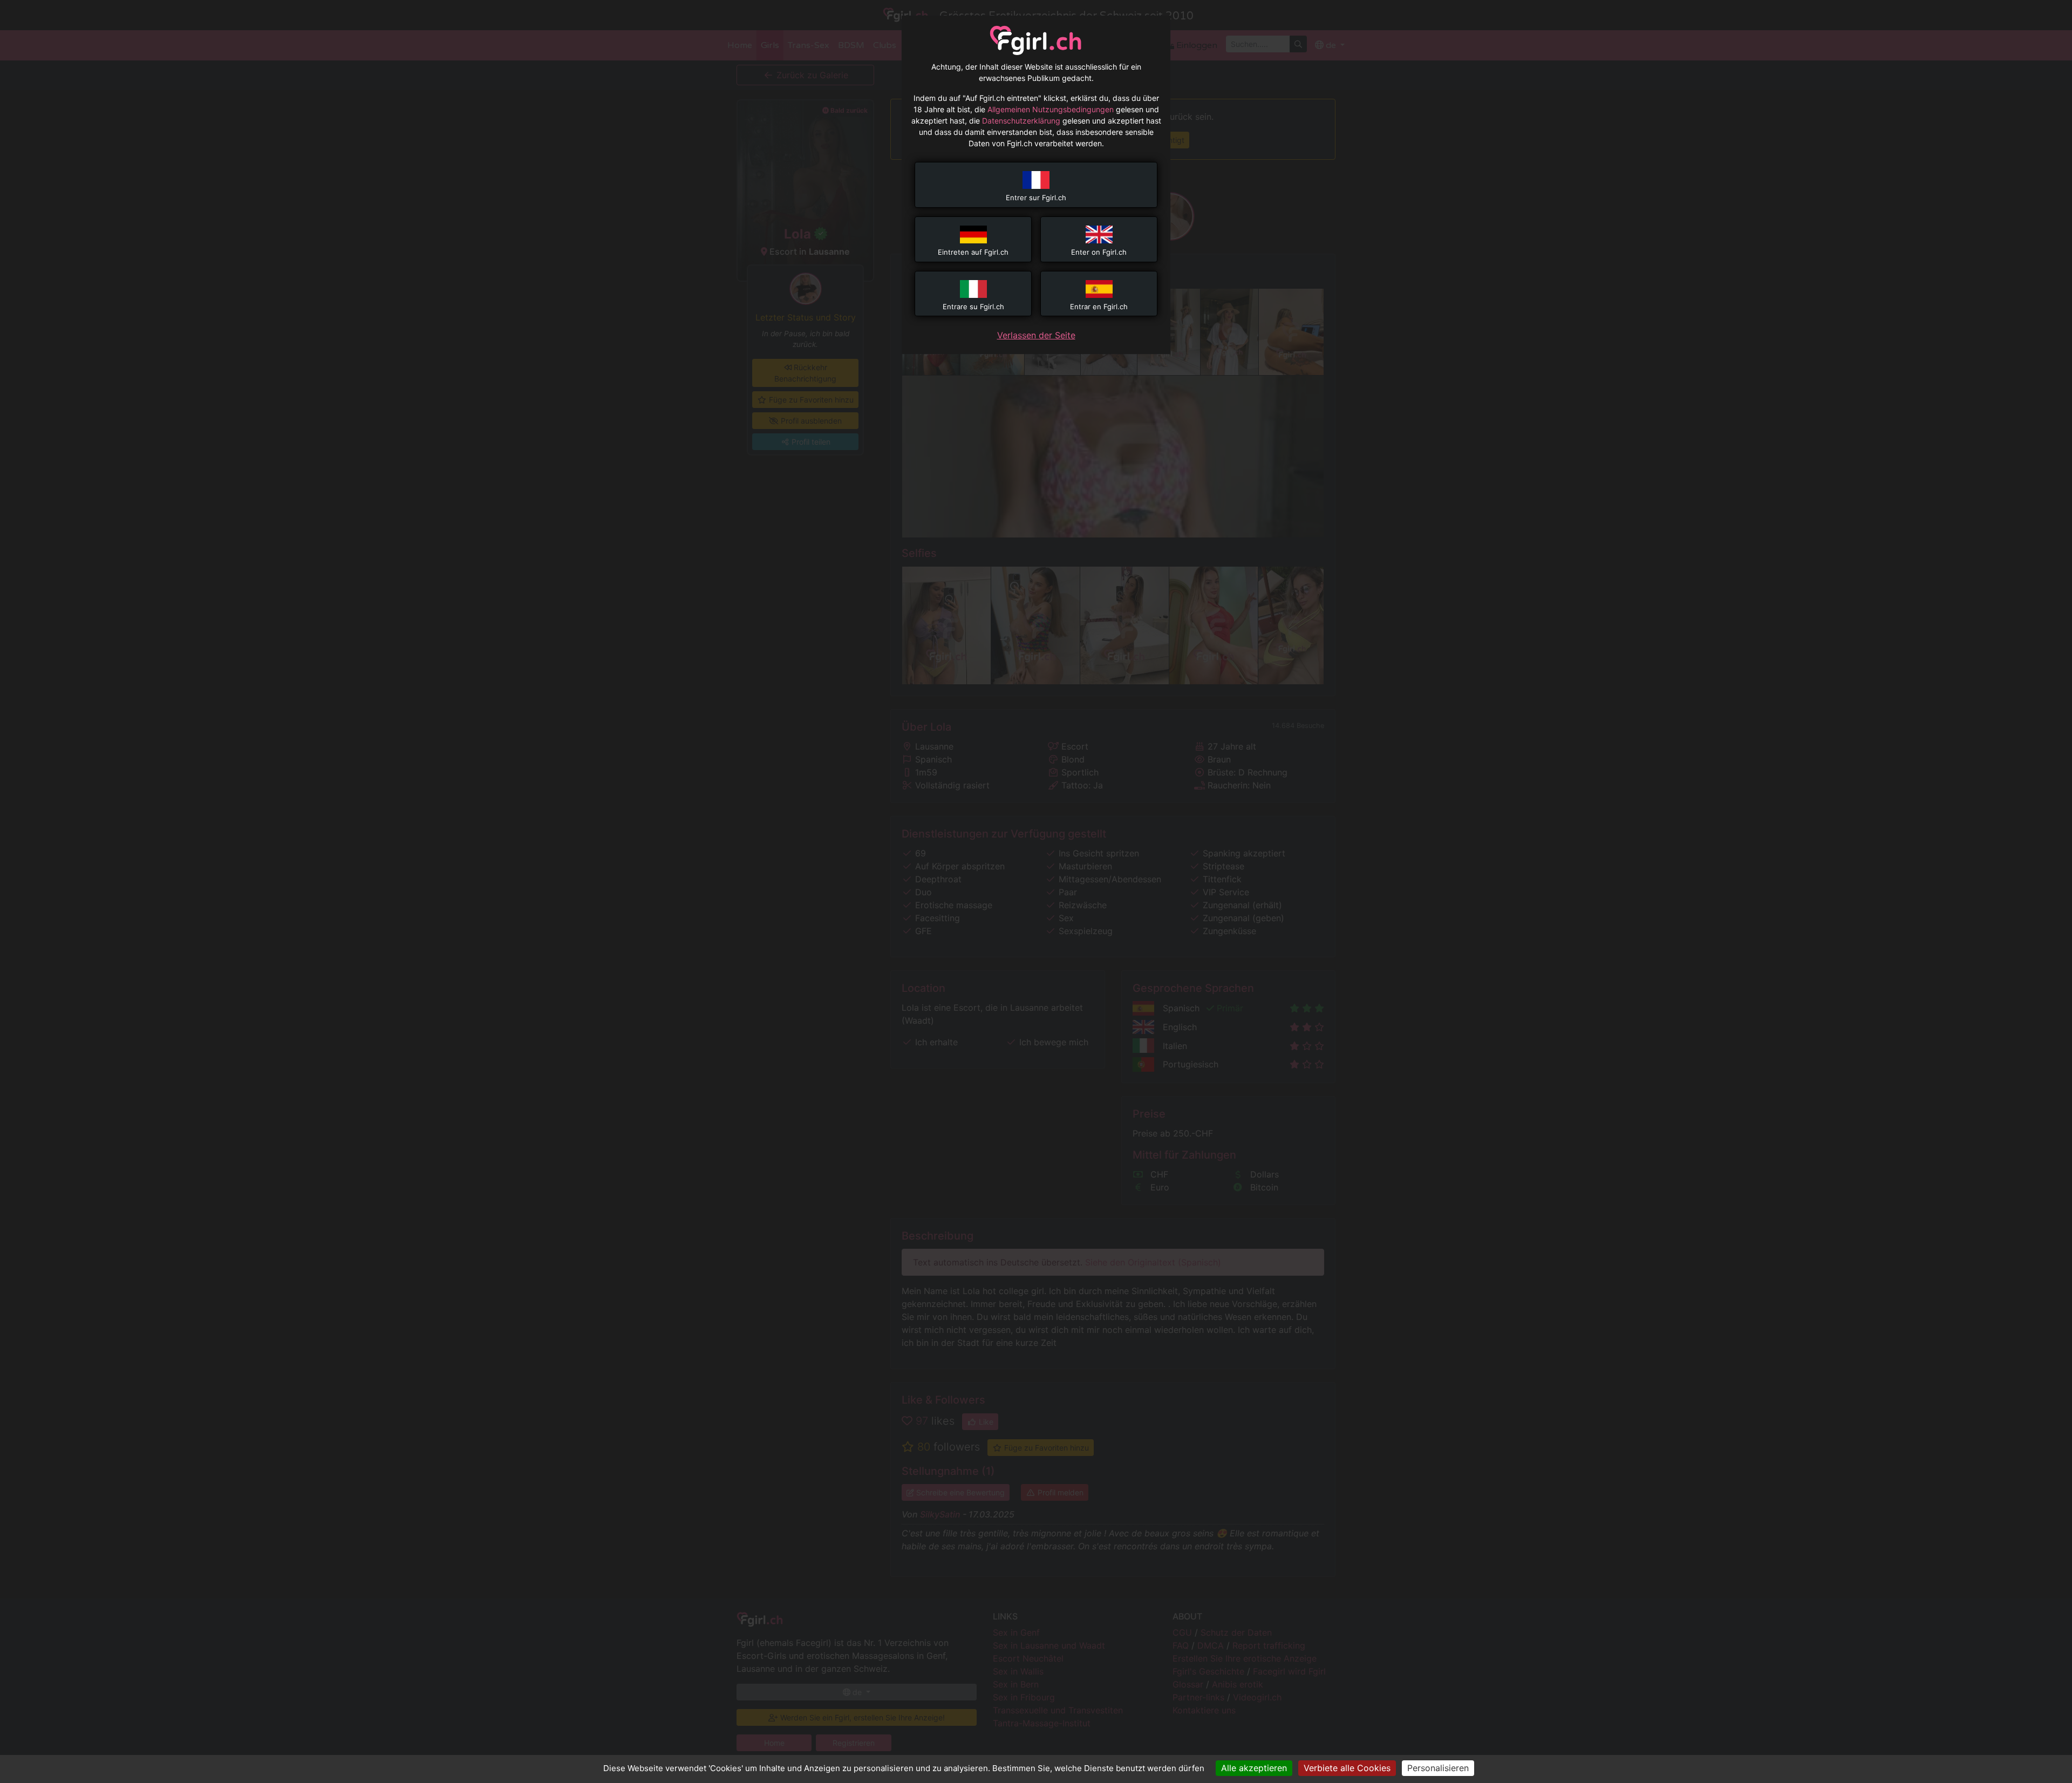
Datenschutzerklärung (1021, 121)
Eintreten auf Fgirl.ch (973, 252)
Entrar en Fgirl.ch (1099, 307)
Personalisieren (1438, 1768)
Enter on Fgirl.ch (1099, 252)
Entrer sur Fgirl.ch (1036, 198)
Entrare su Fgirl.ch (973, 307)
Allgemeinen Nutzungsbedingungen (1051, 109)
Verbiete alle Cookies (1347, 1768)
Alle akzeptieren (1254, 1768)
